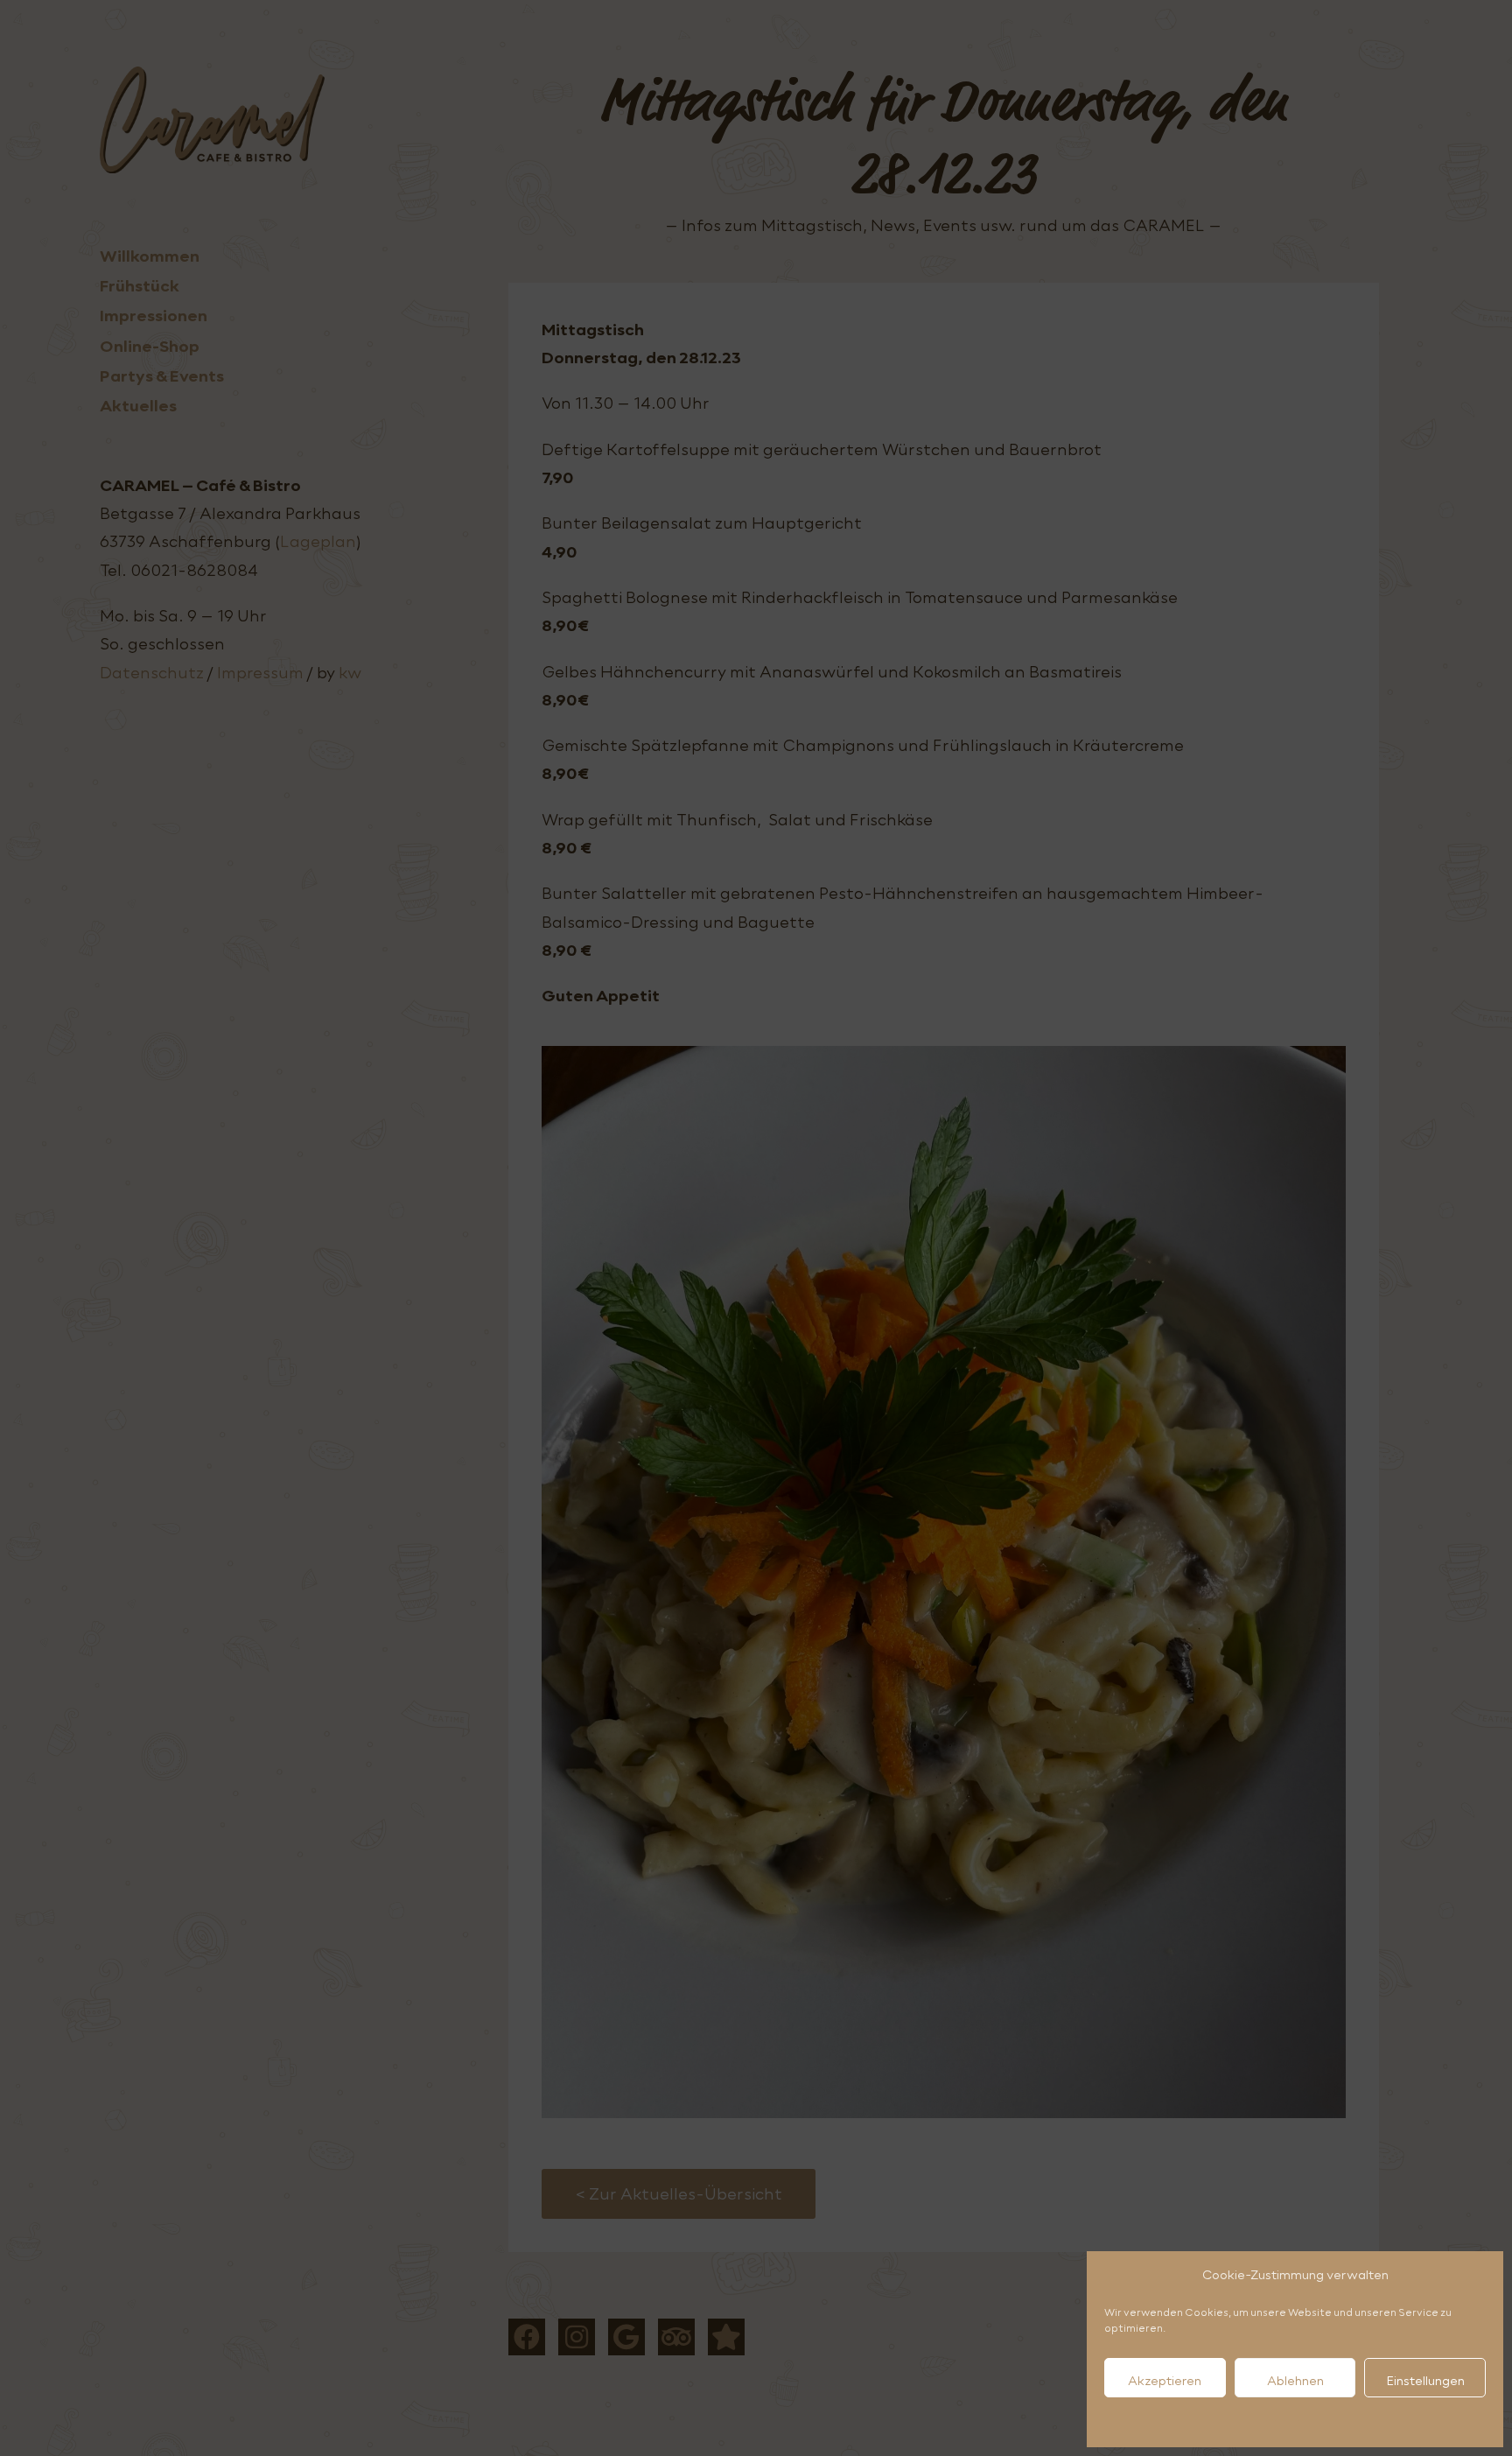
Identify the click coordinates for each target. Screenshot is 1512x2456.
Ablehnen (1295, 2381)
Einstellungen (1425, 2381)
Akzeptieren (1165, 2381)
